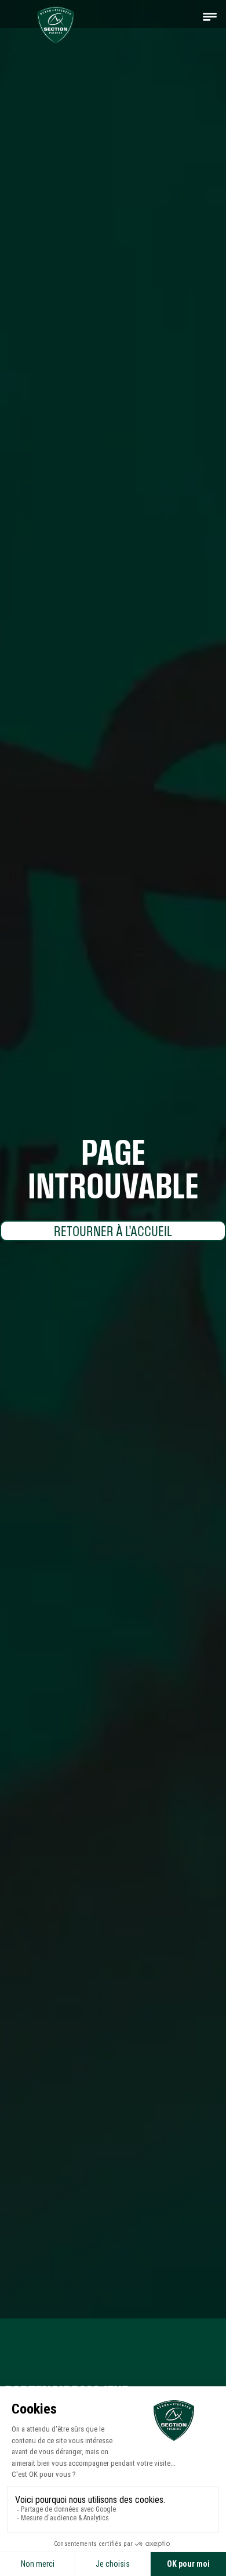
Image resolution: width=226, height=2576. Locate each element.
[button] (210, 16)
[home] (53, 22)
